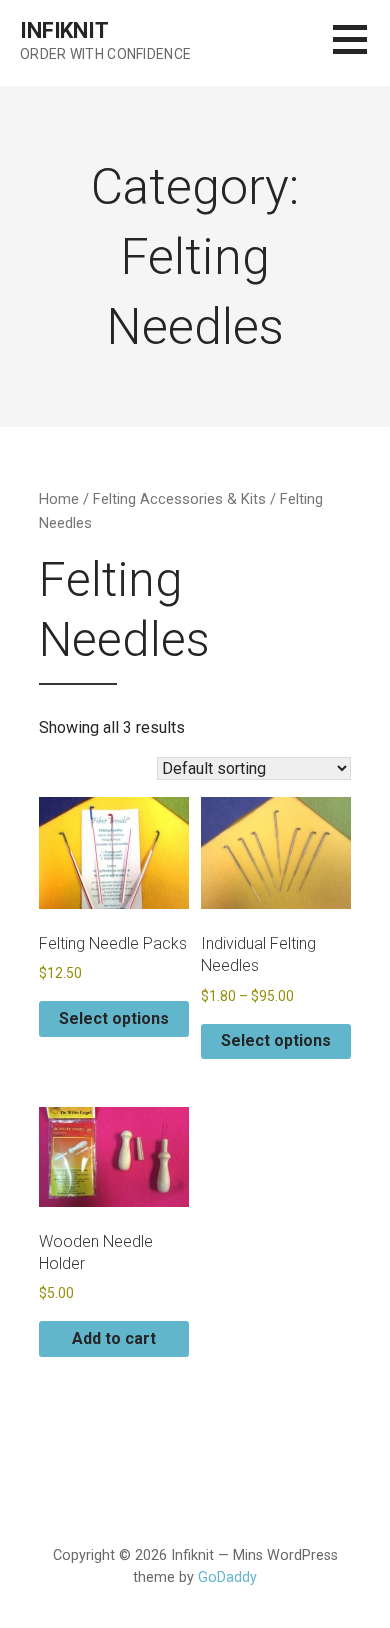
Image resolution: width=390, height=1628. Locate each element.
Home (59, 499)
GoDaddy (227, 1577)
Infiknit (64, 30)
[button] (361, 51)
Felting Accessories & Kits (179, 499)
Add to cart (114, 1338)
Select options (114, 1018)
